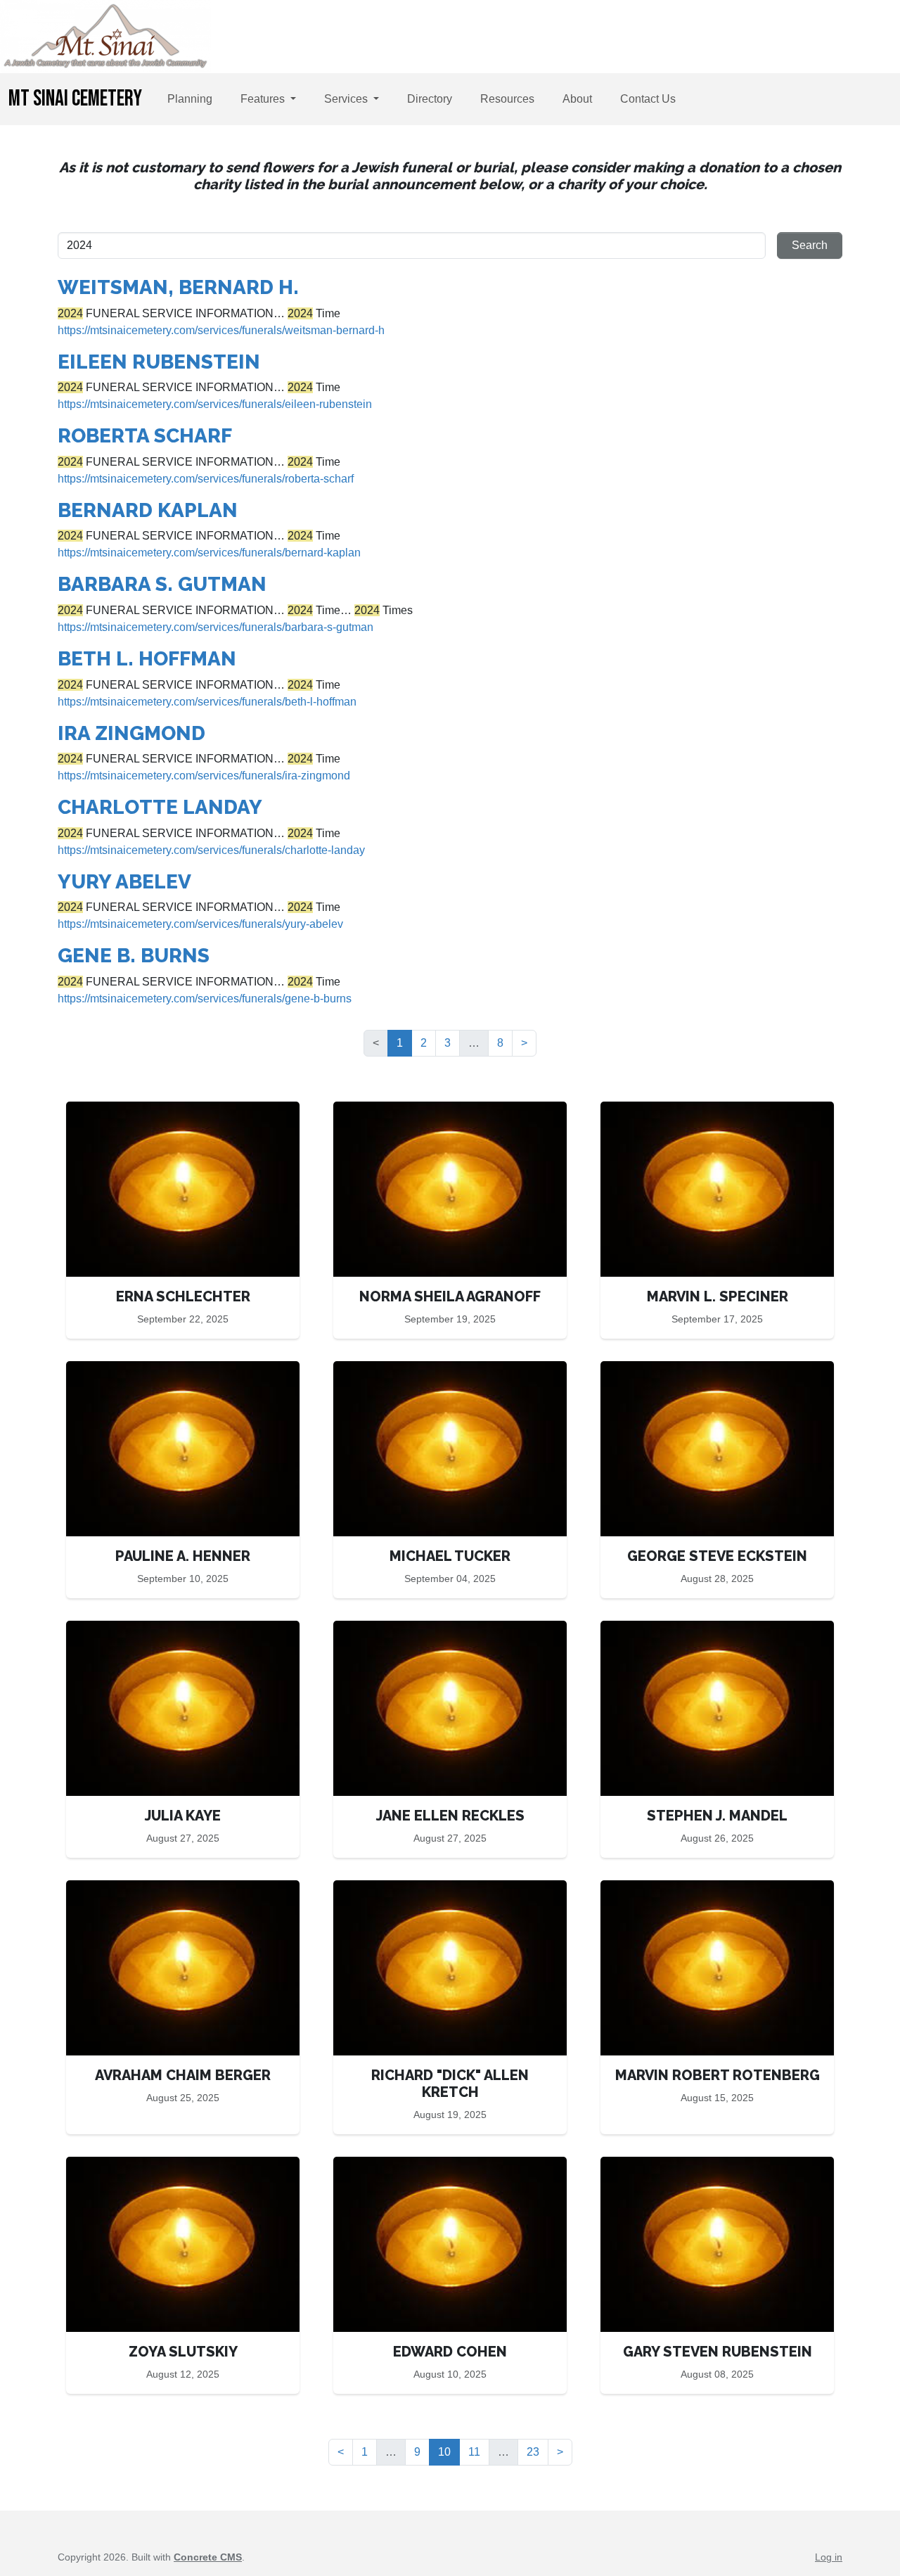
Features (264, 99)
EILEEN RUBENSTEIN (159, 362)
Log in (829, 2557)
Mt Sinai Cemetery (75, 99)
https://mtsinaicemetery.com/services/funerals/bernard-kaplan (209, 553)
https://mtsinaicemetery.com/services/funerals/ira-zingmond (204, 776)
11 (474, 2452)
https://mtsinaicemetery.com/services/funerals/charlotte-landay (211, 850)
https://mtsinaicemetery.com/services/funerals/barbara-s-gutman (216, 627)
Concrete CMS (208, 2557)
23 (533, 2452)
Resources (507, 99)
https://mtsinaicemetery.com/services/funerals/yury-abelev (200, 924)
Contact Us (648, 99)
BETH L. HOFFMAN (147, 659)
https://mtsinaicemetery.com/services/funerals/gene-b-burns (205, 999)
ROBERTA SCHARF (145, 436)
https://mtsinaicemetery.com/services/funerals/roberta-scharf (206, 479)
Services (347, 99)
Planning (190, 99)
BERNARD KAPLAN (148, 510)
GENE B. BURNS (134, 956)
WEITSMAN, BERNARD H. (178, 287)
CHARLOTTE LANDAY (160, 807)
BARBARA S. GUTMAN (162, 584)
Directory (430, 99)
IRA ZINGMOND (131, 733)
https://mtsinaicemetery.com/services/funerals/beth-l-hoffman (207, 702)
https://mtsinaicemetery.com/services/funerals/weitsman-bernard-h (221, 330)
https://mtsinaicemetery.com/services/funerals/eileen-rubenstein (215, 404)
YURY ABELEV (124, 882)
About (577, 99)
